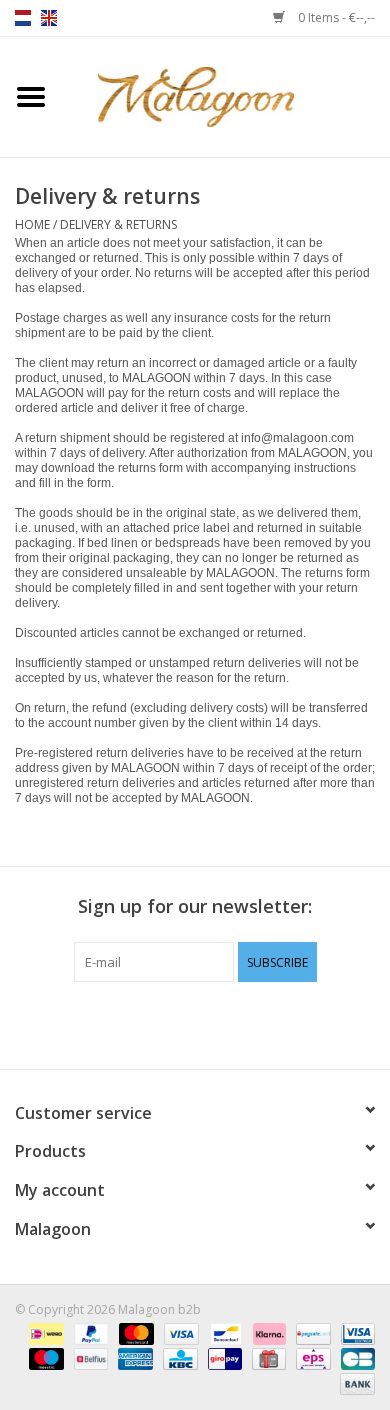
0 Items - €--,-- (335, 17)
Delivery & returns (118, 224)
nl (23, 18)
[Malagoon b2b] (226, 95)
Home (32, 224)
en (49, 18)
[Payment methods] (44, 1332)
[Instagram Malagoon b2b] (231, 1023)
